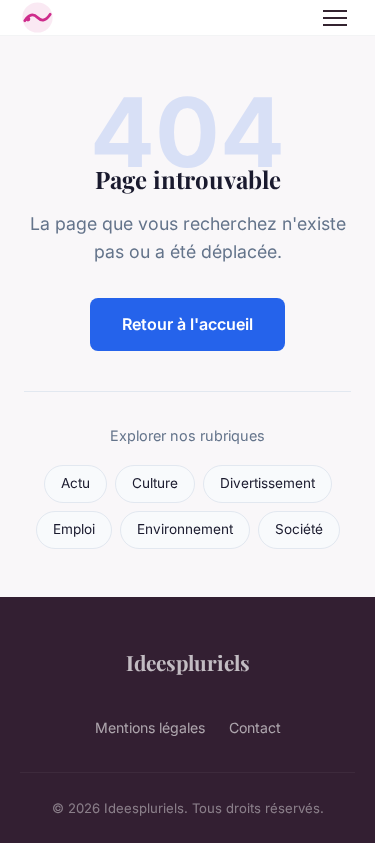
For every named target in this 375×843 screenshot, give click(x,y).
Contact (255, 727)
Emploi (74, 529)
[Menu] (335, 18)
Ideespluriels (188, 662)
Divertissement (267, 483)
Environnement (185, 529)
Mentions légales (150, 727)
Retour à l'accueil (187, 324)
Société (299, 529)
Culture (155, 483)
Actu (75, 483)
